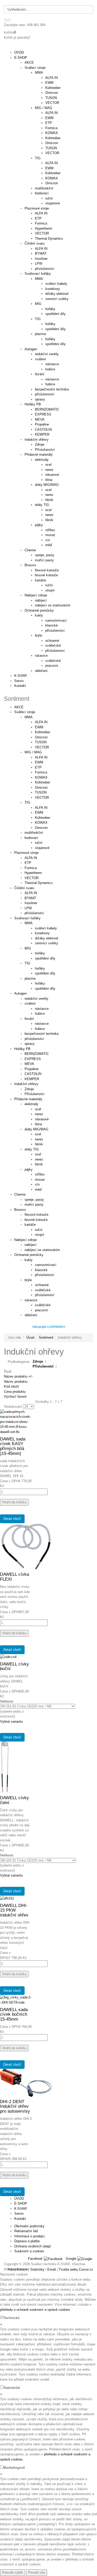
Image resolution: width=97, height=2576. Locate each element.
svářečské (43, 1290)
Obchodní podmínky (29, 2226)
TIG (27, 802)
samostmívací (46, 1265)
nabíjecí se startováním (42, 1250)
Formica (41, 772)
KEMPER (32, 1079)
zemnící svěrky (47, 943)
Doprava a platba (27, 2241)
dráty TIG (32, 1149)
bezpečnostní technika (42, 1034)
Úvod (30, 1337)
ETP (38, 767)
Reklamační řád (26, 2231)
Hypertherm (33, 873)
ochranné (42, 1285)
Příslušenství (35, 1094)
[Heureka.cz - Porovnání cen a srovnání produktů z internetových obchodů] (49, 1326)
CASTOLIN (33, 1074)
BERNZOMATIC (37, 1054)
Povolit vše (37, 2573)
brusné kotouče (36, 1220)
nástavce (42, 1009)
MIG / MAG (33, 752)
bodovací (31, 838)
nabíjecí (31, 1245)
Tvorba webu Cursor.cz (76, 2269)
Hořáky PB (22, 1049)
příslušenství (34, 913)
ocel (38, 1109)
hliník (39, 1144)
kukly (29, 1260)
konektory (42, 933)
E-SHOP (21, 58)
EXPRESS (33, 1059)
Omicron (41, 737)
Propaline (32, 1069)
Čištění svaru (24, 888)
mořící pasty (34, 1204)
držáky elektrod (46, 938)
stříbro (40, 1174)
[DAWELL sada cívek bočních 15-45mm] (16, 2000)
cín (37, 1184)
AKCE (19, 707)
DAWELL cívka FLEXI (14, 1577)
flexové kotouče (36, 1215)
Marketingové (14, 2468)
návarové (42, 1119)
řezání (29, 1019)
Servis (19, 681)
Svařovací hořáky (27, 918)
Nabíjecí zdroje (25, 1240)
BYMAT (30, 898)
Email (52, 2269)
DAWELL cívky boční (14, 1666)
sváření (30, 1003)
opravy (30, 1044)
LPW (28, 908)
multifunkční (34, 833)
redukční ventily (36, 999)
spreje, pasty (34, 1200)
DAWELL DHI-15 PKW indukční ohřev (14, 1910)
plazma (30, 978)
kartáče (30, 1225)
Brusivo (20, 1210)
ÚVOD (19, 52)
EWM (39, 727)
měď (38, 1190)
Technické (11, 2318)
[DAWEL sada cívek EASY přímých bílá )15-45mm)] (16, 1422)
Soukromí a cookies (29, 2251)
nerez (39, 1114)
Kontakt (20, 686)
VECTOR (42, 747)
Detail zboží (12, 1519)
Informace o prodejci (29, 2236)
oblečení (31, 1315)
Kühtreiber (43, 732)
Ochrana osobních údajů (32, 2246)
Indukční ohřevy (26, 1084)
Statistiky (37, 2269)
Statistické (12, 2388)
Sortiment (46, 1337)
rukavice (31, 1300)
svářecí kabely (46, 928)
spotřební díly (45, 958)
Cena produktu (15, 1392)
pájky (29, 1169)
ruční (39, 843)
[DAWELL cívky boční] (8, 1657)
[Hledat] (7, 20)
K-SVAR (20, 676)
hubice (40, 1014)
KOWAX (41, 777)
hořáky (40, 953)
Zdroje (29, 1089)
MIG (28, 948)
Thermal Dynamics (39, 883)
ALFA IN (41, 722)
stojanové (42, 848)
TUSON (41, 742)
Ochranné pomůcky (29, 1255)
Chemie (20, 1194)
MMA (29, 717)
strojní (40, 1235)
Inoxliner (31, 903)
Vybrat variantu (11, 1721)
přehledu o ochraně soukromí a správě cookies (35, 2310)
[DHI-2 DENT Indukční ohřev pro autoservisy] (26, 2083)
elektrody (31, 1104)
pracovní (41, 1310)
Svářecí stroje (25, 712)
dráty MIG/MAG (36, 1129)
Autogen (20, 993)
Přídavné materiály (28, 1099)
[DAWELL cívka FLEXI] (26, 1546)
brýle (28, 1280)
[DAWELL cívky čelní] (5, 1767)
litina (38, 1124)
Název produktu (16, 1382)
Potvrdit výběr (13, 2573)
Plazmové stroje (26, 853)
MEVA (29, 1064)
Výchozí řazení (15, 1397)
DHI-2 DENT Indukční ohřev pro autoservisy (15, 2106)
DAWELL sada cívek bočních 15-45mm (14, 2014)
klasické (41, 1270)
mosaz (40, 1179)
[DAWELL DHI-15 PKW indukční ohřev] (7, 1898)
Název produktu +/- (18, 1376)
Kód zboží (12, 1386)
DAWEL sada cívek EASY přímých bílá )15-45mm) (13, 1446)
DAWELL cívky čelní (14, 1800)
